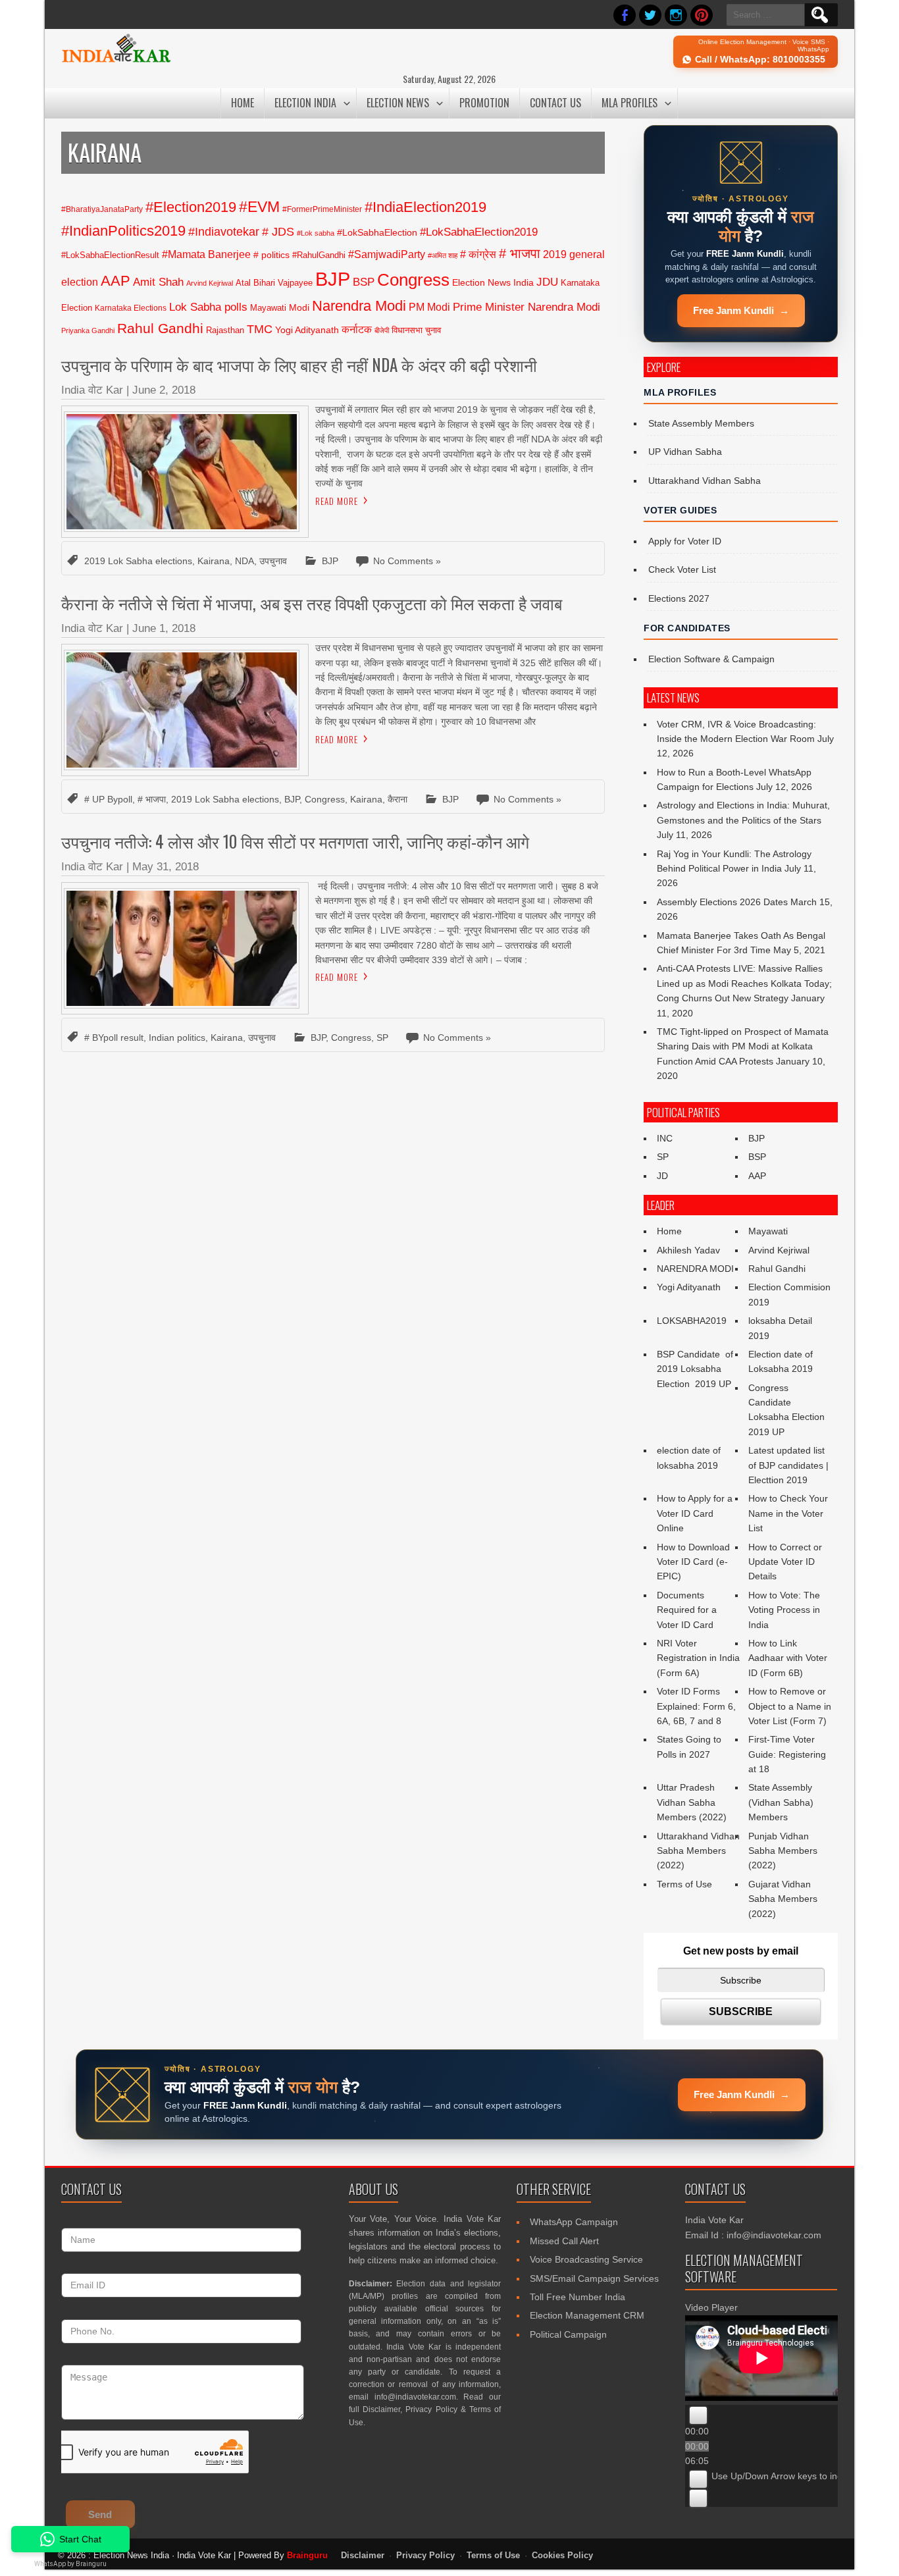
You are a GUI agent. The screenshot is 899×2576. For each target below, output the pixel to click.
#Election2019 (191, 207)
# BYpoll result (114, 1038)
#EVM (259, 207)
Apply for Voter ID (685, 541)
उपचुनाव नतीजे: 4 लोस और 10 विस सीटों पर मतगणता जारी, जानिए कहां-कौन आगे (295, 841)
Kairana (214, 561)
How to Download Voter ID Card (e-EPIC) (693, 1562)
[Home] (116, 61)
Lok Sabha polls (208, 307)
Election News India (493, 282)
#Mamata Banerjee (206, 254)
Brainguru (307, 2555)
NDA (244, 561)
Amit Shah (158, 282)
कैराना (398, 799)
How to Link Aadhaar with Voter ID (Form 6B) (788, 1658)
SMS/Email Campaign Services (594, 2278)
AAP (116, 281)
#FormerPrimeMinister (322, 209)
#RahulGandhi (319, 255)
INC (665, 1138)
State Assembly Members (701, 423)
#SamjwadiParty (387, 254)
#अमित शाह (443, 255)
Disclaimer (381, 2409)
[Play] (698, 2415)
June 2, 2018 (164, 390)
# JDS (278, 232)
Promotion (484, 103)
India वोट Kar (92, 390)
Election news (398, 103)
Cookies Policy (562, 2556)
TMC (260, 329)
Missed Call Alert (564, 2241)
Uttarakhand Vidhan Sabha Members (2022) (698, 1851)
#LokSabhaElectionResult (110, 255)
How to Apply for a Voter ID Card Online (695, 1513)
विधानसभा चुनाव (416, 330)
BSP (364, 282)
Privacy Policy (431, 2409)
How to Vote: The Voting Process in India (784, 1610)
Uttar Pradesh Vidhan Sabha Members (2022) (692, 1802)
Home (243, 103)
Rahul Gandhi (160, 328)
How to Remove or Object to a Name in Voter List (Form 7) (790, 1706)
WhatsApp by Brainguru (70, 2564)
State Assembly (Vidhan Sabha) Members (781, 1802)
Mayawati (268, 308)
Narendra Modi (359, 306)
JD (662, 1176)
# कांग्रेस (478, 254)
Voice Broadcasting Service (586, 2259)
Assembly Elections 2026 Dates (722, 902)
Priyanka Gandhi (88, 330)
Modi (299, 307)
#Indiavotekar (224, 231)
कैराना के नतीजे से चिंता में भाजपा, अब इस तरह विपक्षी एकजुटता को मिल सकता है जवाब (312, 603)
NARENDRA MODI (695, 1269)
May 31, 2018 (166, 867)
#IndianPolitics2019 (123, 231)
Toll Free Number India (578, 2297)
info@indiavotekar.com (415, 2397)
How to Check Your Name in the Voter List (788, 1513)
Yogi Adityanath (307, 330)
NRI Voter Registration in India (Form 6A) (698, 1658)
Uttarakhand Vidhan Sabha (705, 481)
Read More (337, 501)
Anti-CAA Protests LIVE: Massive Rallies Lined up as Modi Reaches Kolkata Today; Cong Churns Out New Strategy (744, 983)
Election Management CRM (587, 2315)
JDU (547, 282)
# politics (271, 255)
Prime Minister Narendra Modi (527, 307)
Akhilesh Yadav (688, 1250)
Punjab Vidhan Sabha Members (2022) (783, 1851)
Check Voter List (682, 569)
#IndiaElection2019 (425, 207)
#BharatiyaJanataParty (102, 209)
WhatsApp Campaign (574, 2222)
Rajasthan (225, 330)
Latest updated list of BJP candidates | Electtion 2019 (788, 1465)
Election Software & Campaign (711, 659)
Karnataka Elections (131, 308)
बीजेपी (382, 330)
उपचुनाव (273, 561)
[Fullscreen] (698, 2498)
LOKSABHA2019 (692, 1321)
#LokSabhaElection (377, 232)
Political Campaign (568, 2334)
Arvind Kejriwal (210, 283)
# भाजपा (520, 253)
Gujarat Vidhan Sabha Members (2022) (783, 1899)
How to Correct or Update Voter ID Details (785, 1562)
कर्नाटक (357, 329)
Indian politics (177, 1038)
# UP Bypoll (108, 799)
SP (382, 1038)
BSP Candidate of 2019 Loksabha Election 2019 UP (696, 1369)
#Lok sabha (316, 233)
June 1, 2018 (164, 628)
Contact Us (555, 103)
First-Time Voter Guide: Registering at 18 (787, 1754)
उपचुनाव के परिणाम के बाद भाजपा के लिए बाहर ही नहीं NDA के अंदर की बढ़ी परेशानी (299, 364)
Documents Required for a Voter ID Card (687, 1610)
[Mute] (698, 2479)
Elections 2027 (679, 598)
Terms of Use (684, 1884)
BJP (333, 279)
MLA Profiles (629, 103)
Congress (413, 280)
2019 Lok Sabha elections (138, 561)
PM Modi (429, 307)
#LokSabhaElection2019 (479, 232)
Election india (305, 103)
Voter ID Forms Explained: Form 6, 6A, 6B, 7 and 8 (696, 1706)
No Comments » (407, 561)
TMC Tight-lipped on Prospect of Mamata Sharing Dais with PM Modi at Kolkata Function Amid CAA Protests (743, 1046)
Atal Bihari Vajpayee (274, 283)
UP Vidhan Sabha (685, 452)
